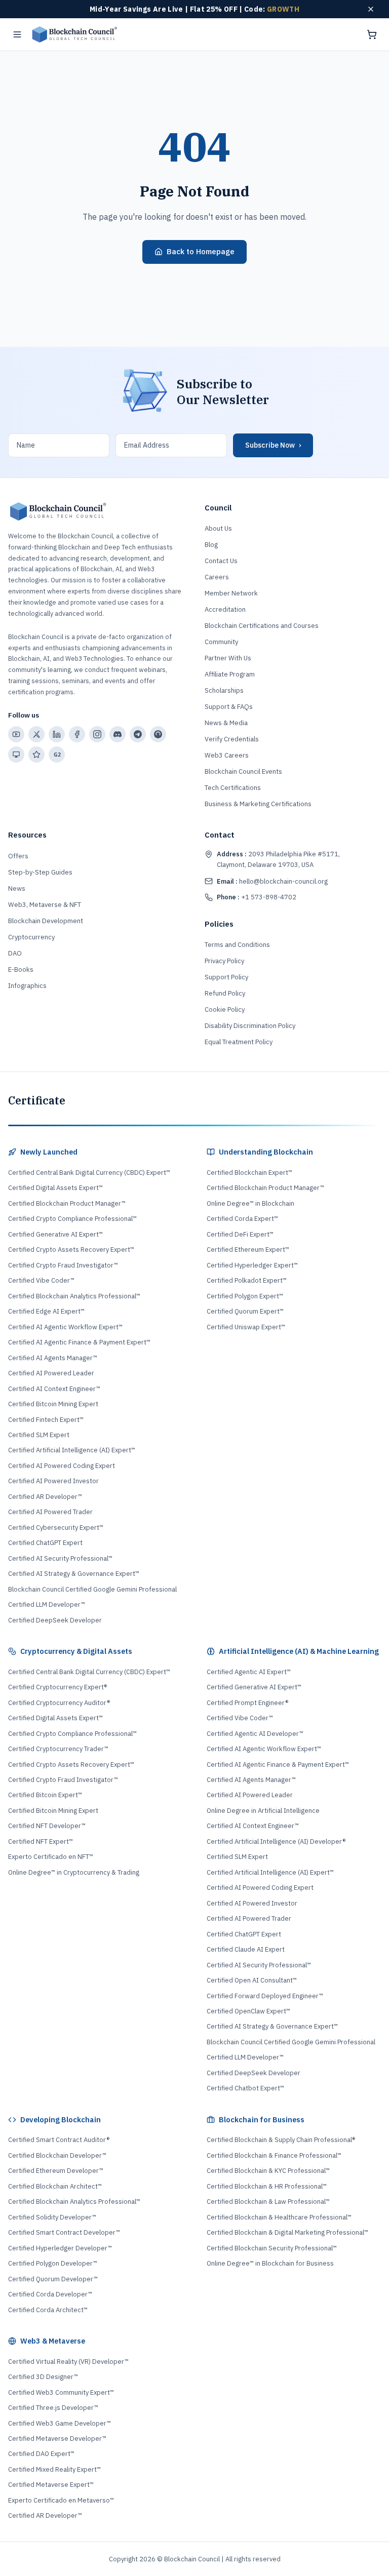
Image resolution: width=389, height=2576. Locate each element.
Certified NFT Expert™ (41, 1841)
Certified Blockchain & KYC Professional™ (268, 2171)
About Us (218, 528)
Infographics (27, 986)
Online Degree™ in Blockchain (250, 1203)
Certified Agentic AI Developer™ (255, 1734)
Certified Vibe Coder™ (41, 1280)
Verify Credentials (232, 739)
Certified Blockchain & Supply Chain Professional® (281, 2140)
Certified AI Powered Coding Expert (62, 1466)
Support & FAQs (229, 707)
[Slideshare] (16, 755)
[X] (36, 734)
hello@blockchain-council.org (272, 881)
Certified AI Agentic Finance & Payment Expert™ (79, 1342)
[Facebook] (77, 734)
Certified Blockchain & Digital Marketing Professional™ (287, 2232)
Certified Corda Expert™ (242, 1219)
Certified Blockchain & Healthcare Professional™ (279, 2217)
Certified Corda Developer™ (50, 2294)
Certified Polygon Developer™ (53, 2263)
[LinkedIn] (57, 734)
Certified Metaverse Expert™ (51, 2485)
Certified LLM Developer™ (47, 1604)
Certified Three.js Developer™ (53, 2408)
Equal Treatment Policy (239, 1042)
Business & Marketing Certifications (258, 804)
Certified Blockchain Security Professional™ (272, 2248)
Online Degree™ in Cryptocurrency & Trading (74, 1872)
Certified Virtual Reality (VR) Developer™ (68, 2362)
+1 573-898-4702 (257, 897)
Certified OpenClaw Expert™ (248, 2011)
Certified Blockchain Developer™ (57, 2155)
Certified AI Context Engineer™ (54, 1389)
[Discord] (118, 734)
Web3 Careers (227, 755)
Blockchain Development (46, 921)
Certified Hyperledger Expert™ (252, 1265)
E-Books (21, 969)
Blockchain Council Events (243, 771)
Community (221, 642)
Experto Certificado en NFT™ (51, 1857)
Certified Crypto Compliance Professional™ (72, 1219)
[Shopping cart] (372, 34)
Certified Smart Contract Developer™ (64, 2232)
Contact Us (221, 561)
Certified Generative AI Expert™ (55, 1234)
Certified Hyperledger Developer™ (60, 2248)
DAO (15, 953)
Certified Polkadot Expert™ (247, 1280)
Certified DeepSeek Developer (55, 1620)
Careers (217, 577)
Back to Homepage (201, 251)
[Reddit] (158, 734)
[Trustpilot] (36, 755)
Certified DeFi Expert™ (240, 1234)
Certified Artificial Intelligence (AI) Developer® (276, 1841)
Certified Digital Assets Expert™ (55, 1188)
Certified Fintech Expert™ (46, 1420)
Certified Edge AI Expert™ (46, 1311)
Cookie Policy (225, 1009)
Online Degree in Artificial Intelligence (263, 1811)
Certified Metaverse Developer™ (57, 2439)
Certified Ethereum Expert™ (248, 1250)
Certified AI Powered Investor (53, 1481)
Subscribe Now (273, 445)
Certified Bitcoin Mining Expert (53, 1404)
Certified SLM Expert (39, 1435)
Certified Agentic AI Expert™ (249, 1672)
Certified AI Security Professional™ (60, 1558)
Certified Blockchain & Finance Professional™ (274, 2155)
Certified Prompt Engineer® (247, 1703)
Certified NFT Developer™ (47, 1826)
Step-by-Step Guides (40, 872)
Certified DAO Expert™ (41, 2454)
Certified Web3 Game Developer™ (60, 2423)
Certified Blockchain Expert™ (249, 1173)
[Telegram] (138, 734)
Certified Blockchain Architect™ (55, 2186)
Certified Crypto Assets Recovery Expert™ (71, 1250)
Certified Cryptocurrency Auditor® (59, 1703)
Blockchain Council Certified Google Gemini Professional (92, 1589)
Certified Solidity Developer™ (52, 2217)
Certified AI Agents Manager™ (53, 1358)
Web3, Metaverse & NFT (45, 905)
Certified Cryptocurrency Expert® (57, 1687)
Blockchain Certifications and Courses (262, 626)
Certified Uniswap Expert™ (246, 1327)
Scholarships (224, 690)
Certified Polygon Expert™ (245, 1296)
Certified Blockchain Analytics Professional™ (74, 1296)
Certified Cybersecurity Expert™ (56, 1528)
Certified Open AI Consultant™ (252, 1980)
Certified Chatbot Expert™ (245, 2088)
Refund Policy (225, 993)
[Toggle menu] (17, 34)
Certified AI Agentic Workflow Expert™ (65, 1327)
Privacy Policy (224, 961)
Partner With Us (228, 658)
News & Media (226, 723)
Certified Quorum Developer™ (53, 2279)
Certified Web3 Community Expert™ (61, 2392)
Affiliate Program (230, 674)
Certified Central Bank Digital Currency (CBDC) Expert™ (89, 1173)
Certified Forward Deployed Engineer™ (265, 1996)
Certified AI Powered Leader (51, 1373)
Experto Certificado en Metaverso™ (61, 2500)
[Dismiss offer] (371, 9)
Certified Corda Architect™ (48, 2310)
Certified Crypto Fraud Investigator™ (63, 1265)
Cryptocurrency (31, 937)
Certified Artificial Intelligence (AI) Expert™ (72, 1450)
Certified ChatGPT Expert (45, 1543)
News (17, 888)
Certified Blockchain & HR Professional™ (267, 2186)
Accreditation (225, 609)
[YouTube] (16, 734)
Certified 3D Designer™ (43, 2377)
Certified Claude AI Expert (246, 1949)
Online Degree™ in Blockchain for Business (270, 2263)
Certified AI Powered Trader (50, 1512)
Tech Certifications (233, 788)
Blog (211, 545)
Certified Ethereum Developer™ (56, 2171)
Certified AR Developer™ (45, 1497)
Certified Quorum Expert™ (245, 1311)
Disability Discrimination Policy (250, 1026)
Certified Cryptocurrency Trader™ (58, 1749)
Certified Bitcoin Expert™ (45, 1795)
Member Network (231, 593)
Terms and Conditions (237, 945)
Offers (18, 856)
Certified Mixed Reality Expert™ (54, 2469)
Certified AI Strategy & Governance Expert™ (74, 1574)
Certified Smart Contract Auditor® (59, 2140)
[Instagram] (97, 734)
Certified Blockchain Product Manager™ (67, 1203)
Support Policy (226, 977)
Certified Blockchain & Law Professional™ (268, 2202)
